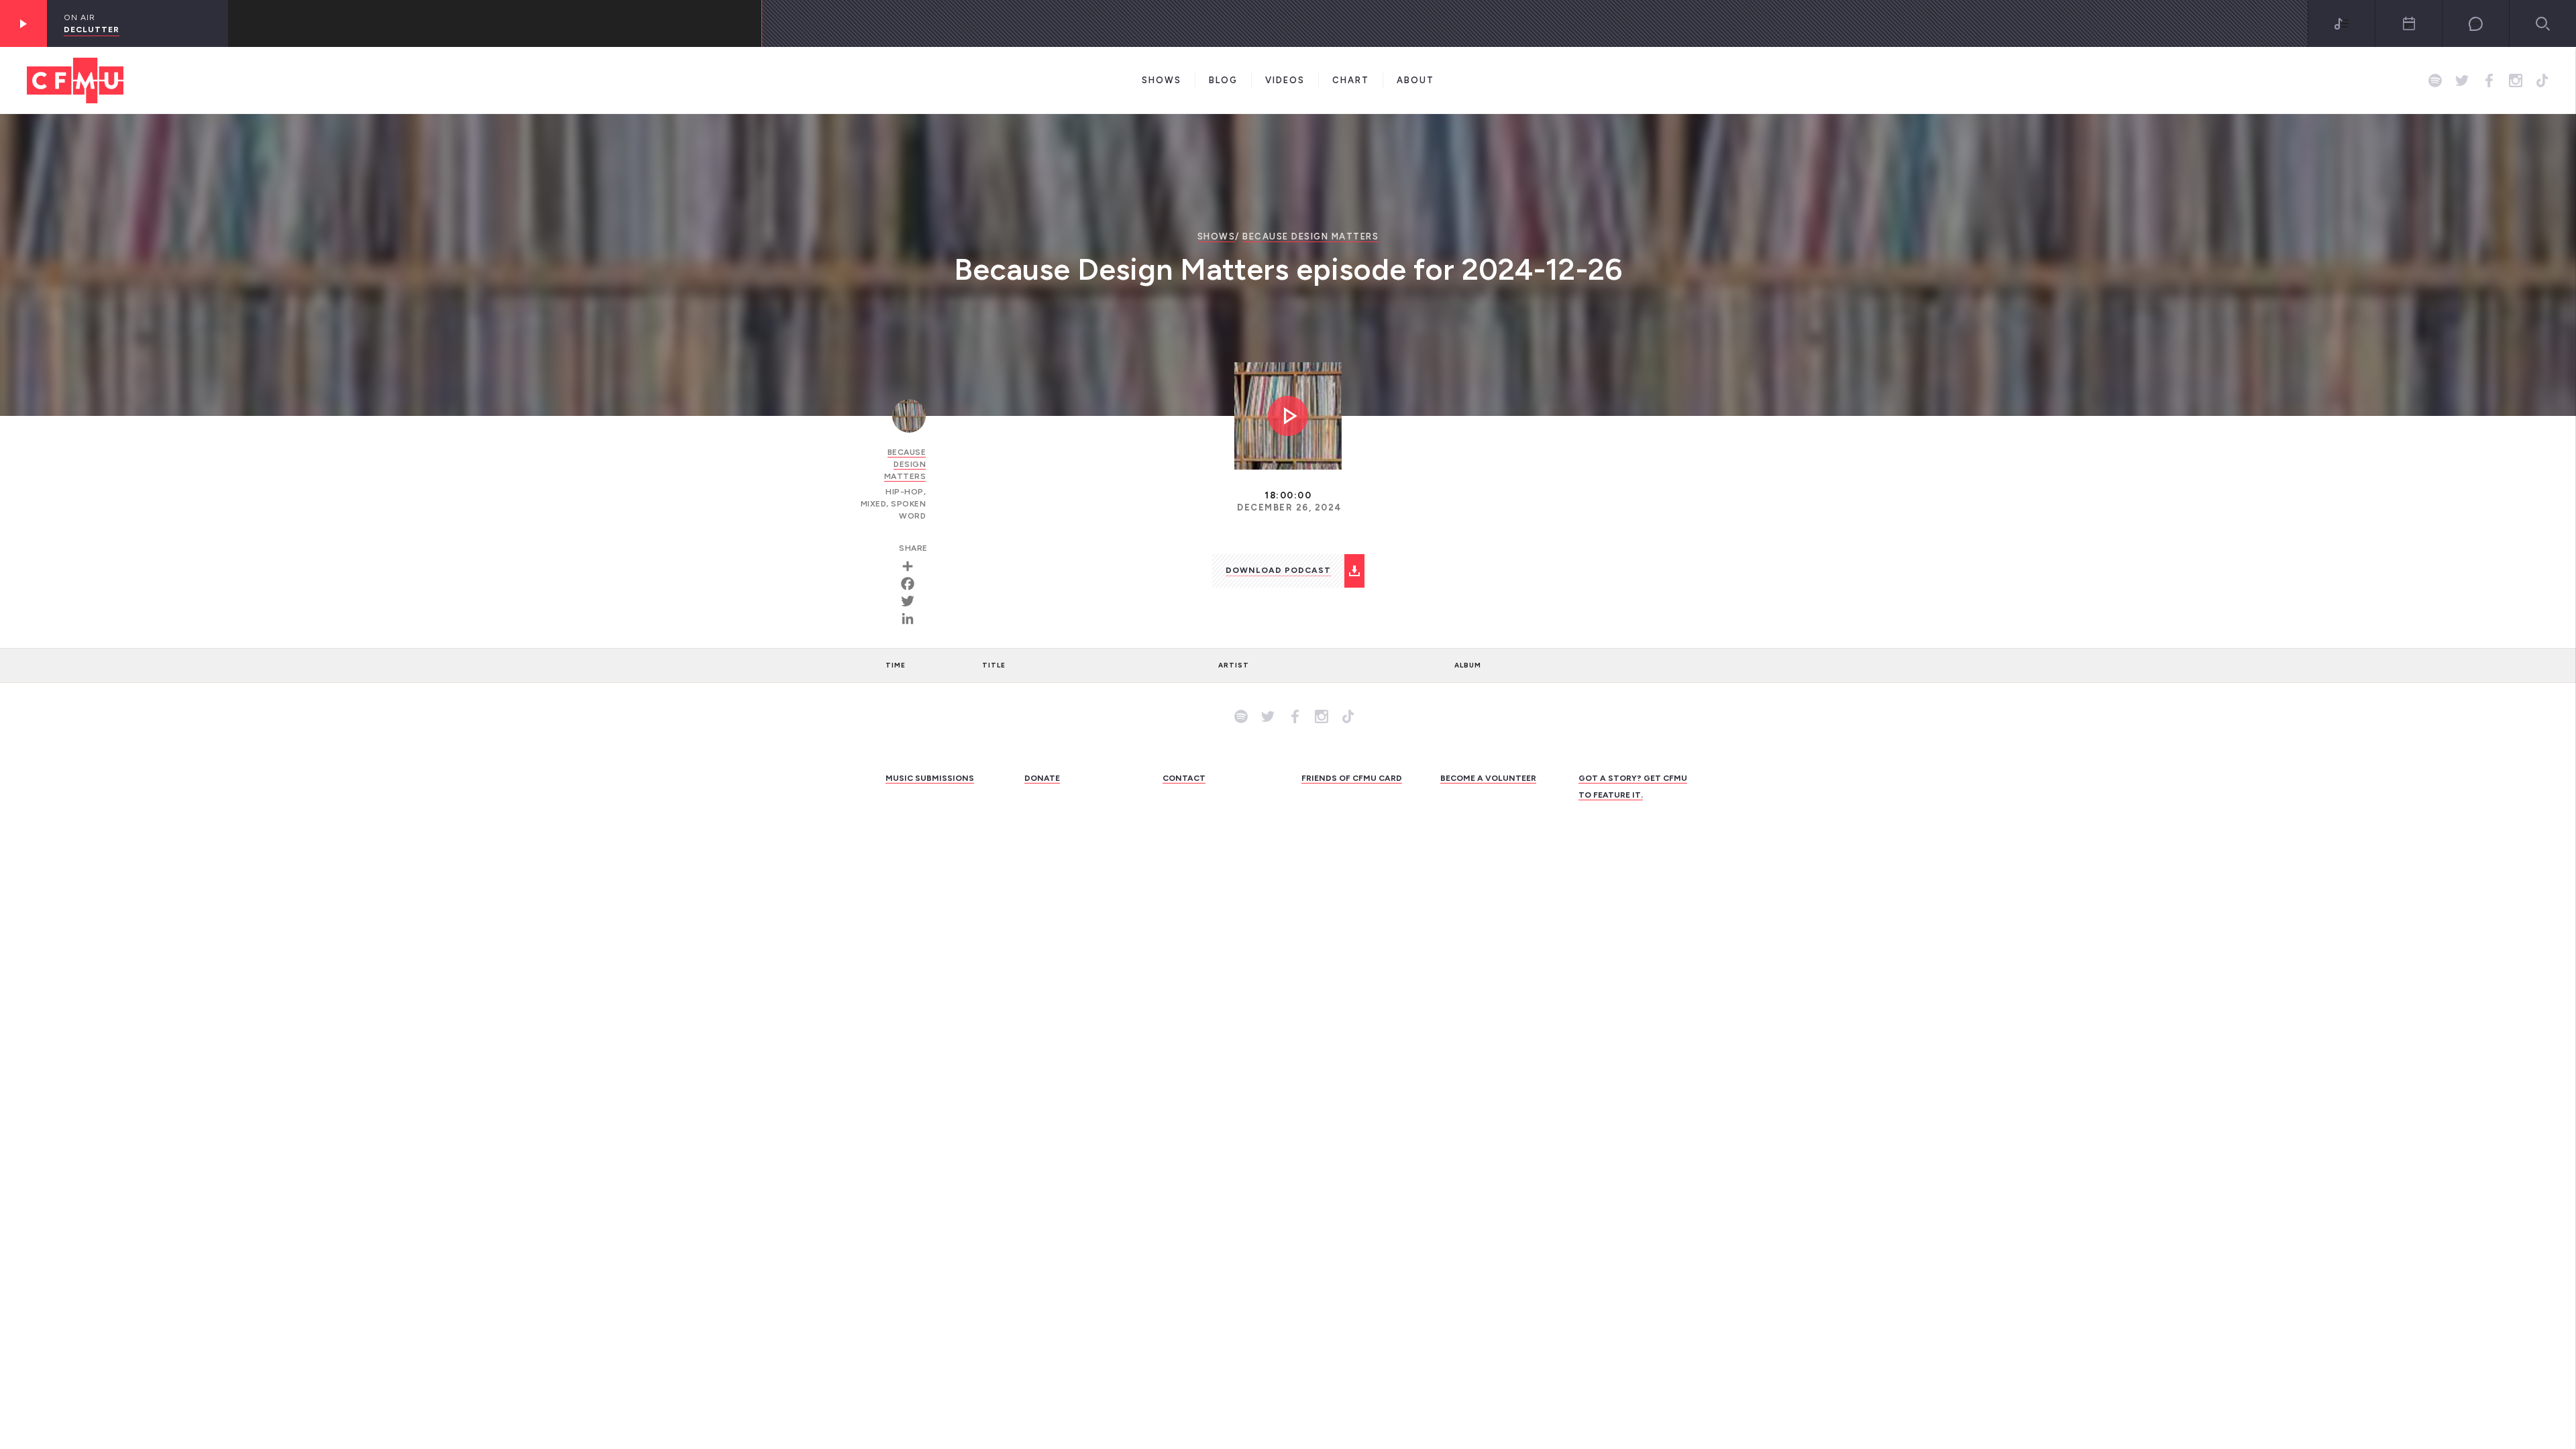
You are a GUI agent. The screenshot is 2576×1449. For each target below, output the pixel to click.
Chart (1351, 80)
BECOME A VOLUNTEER (1488, 778)
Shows (1162, 80)
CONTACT (1184, 778)
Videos (1285, 80)
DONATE (1042, 778)
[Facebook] (912, 584)
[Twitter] (912, 601)
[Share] (912, 566)
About (1415, 80)
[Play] (23, 23)
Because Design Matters (1310, 236)
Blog (1223, 80)
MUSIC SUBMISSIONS (930, 778)
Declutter (92, 30)
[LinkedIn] (912, 619)
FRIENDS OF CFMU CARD (1352, 778)
